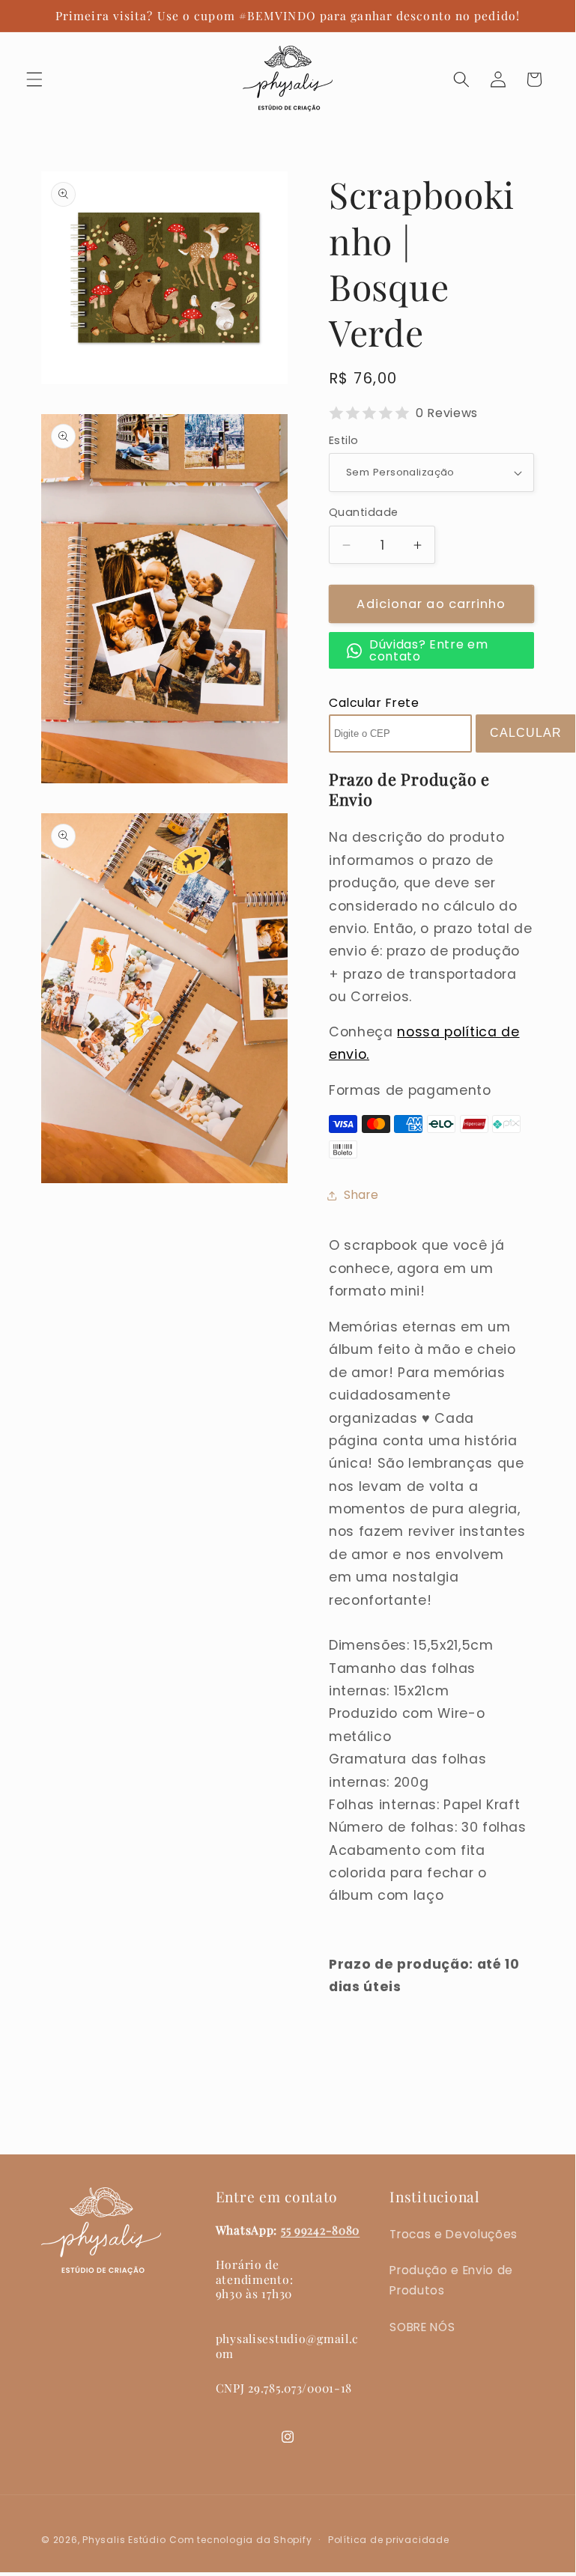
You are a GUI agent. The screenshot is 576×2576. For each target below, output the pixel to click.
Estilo (344, 440)
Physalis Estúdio (124, 2540)
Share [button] (361, 1195)
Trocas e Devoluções (454, 2234)
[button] (34, 79)
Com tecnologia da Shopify (240, 2540)
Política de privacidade (389, 2540)
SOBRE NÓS (422, 2327)
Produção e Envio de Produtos (451, 2280)
